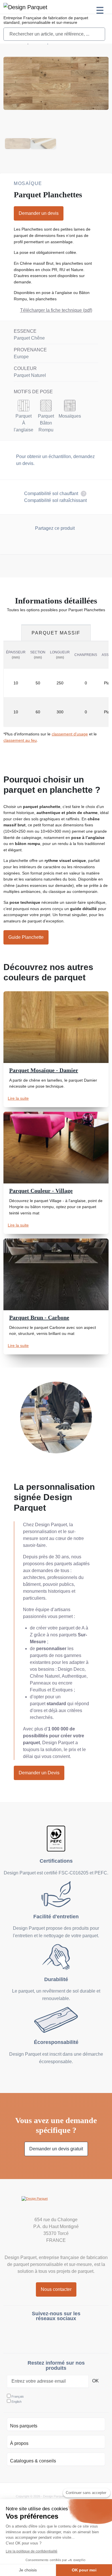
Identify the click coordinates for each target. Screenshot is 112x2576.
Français (18, 2396)
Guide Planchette (26, 937)
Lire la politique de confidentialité (32, 2551)
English (17, 2402)
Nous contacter (56, 2289)
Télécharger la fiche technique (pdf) (56, 310)
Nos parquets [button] (24, 2426)
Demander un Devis (39, 1773)
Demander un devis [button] (39, 213)
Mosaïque (28, 183)
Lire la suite (18, 1098)
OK (95, 2381)
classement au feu (20, 740)
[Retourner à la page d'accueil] (56, 2205)
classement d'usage (70, 734)
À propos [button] (19, 2443)
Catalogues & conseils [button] (33, 2461)
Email (67, 543)
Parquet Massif (56, 633)
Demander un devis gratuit (56, 2149)
